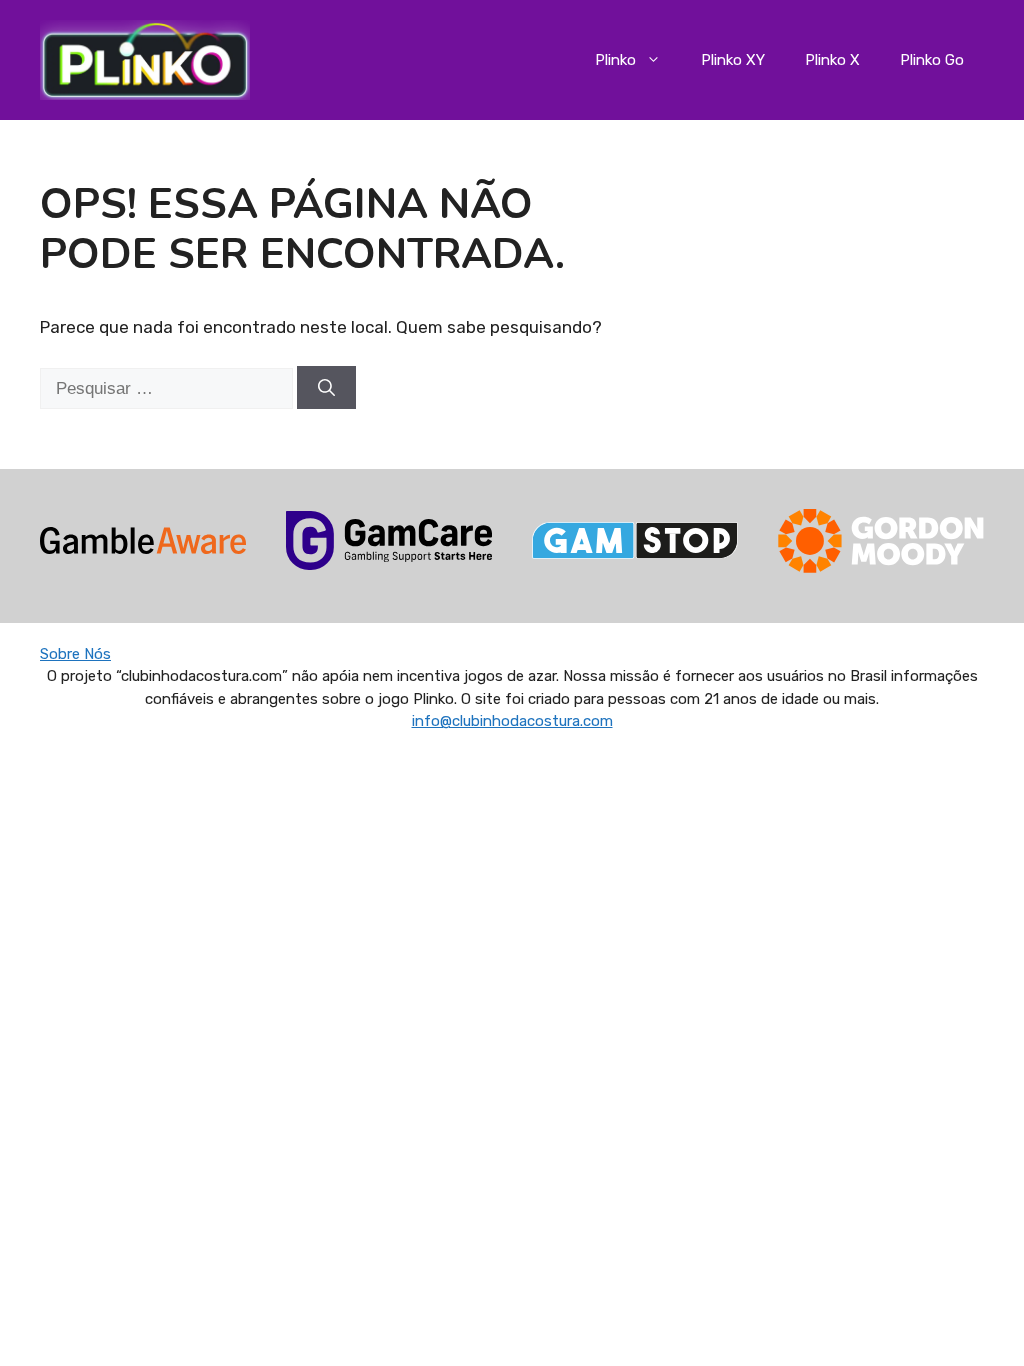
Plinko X (832, 60)
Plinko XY (733, 60)
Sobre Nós (75, 654)
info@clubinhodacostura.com (512, 721)
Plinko (615, 60)
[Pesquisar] (326, 388)
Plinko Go (932, 60)
